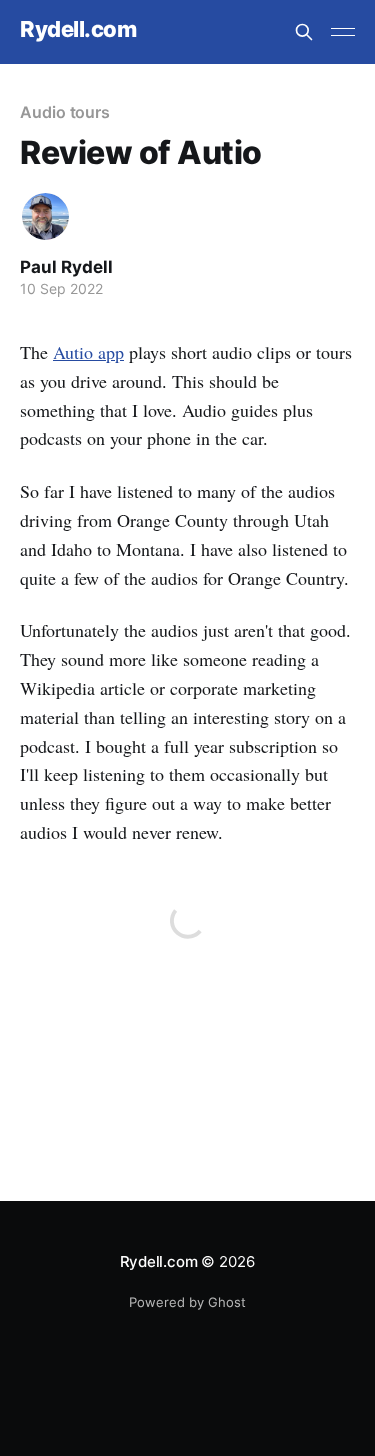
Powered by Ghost (187, 1302)
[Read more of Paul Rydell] (45, 216)
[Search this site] (304, 32)
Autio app (88, 352)
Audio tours (65, 112)
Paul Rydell (66, 267)
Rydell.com (78, 29)
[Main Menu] (343, 32)
